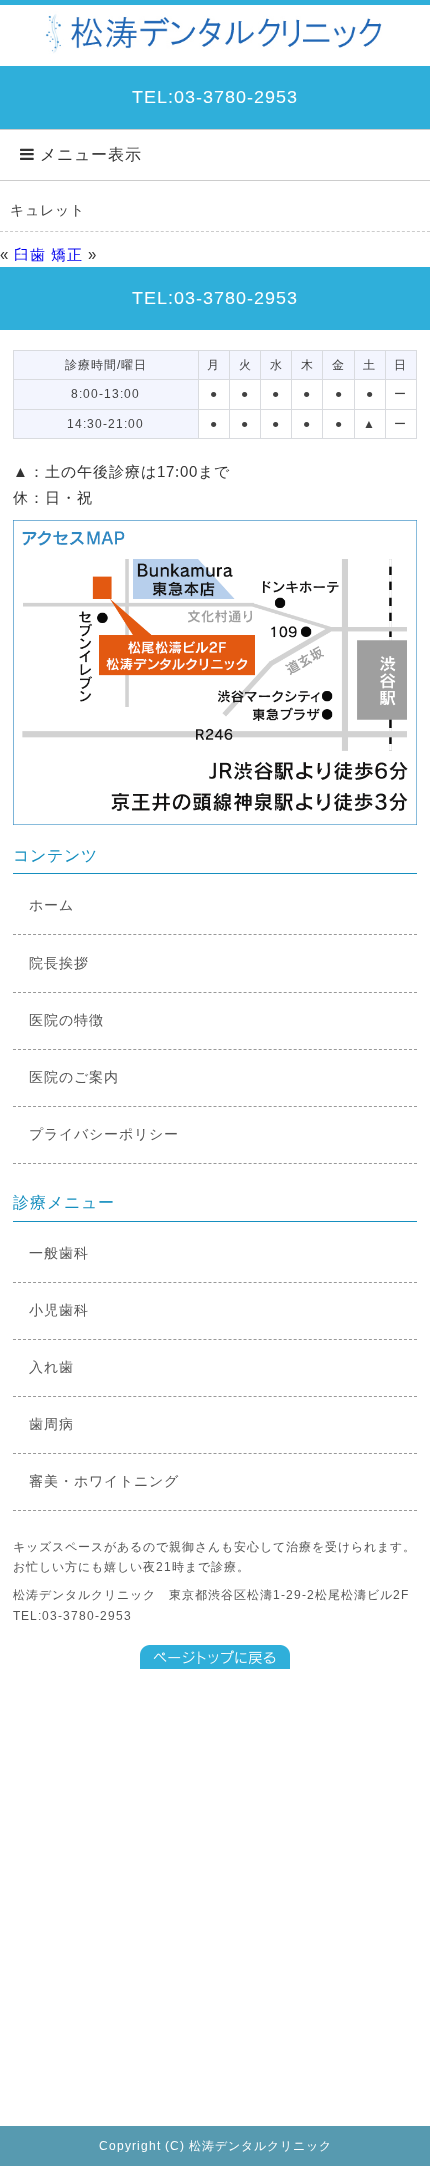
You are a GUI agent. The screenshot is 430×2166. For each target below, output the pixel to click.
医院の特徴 (66, 1020)
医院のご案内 (74, 1077)
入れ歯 (51, 1367)
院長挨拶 (59, 963)
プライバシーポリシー (104, 1134)
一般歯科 (59, 1253)
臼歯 (30, 254)
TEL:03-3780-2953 (215, 97)
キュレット (47, 210)
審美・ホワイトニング (104, 1481)
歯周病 (51, 1424)
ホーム (51, 905)
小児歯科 (59, 1310)
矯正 (67, 254)
